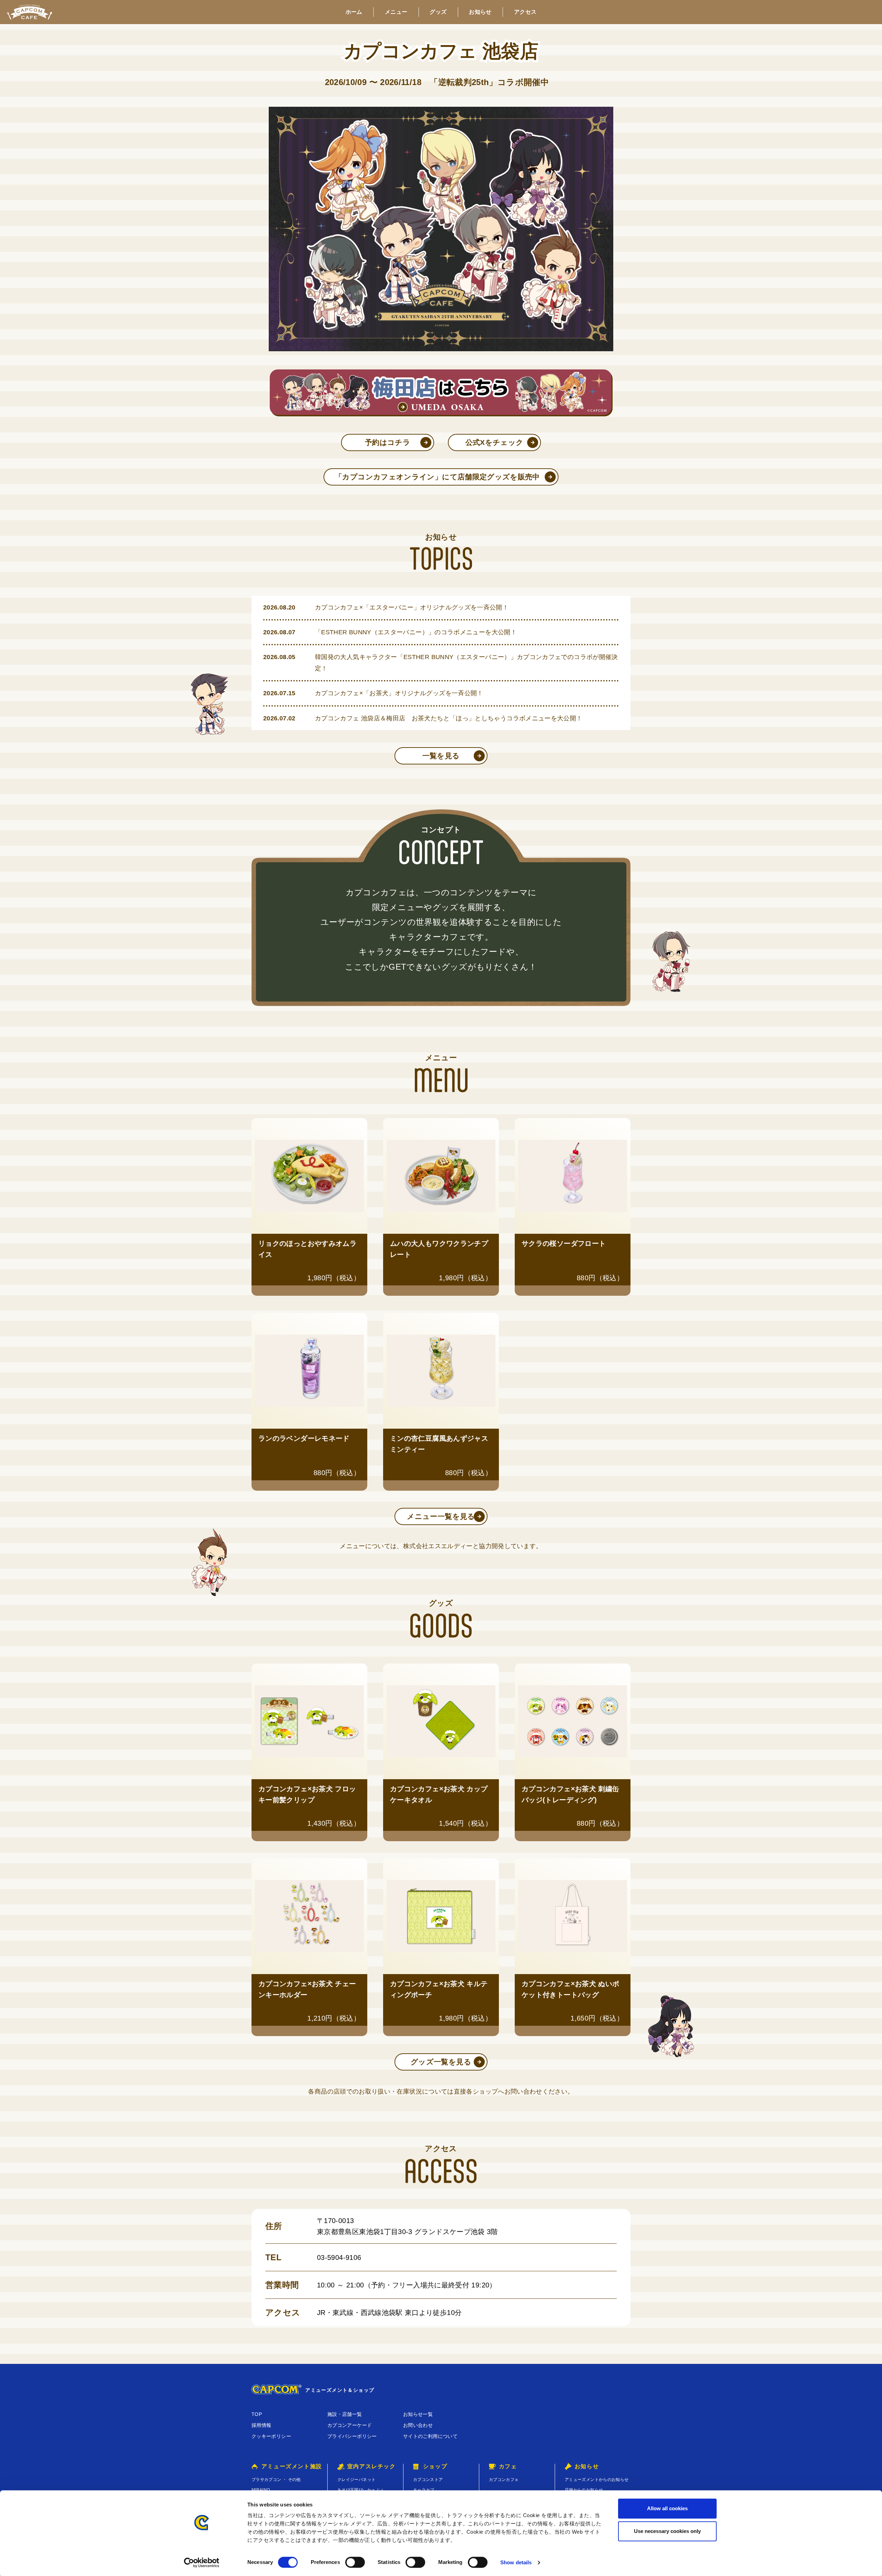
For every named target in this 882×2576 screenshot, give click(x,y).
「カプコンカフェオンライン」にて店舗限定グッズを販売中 (437, 477)
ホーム (354, 12)
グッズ (438, 12)
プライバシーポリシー (352, 2436)
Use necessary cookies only (667, 2531)
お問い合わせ (418, 2425)
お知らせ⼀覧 (418, 2414)
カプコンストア (428, 2480)
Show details (516, 2562)
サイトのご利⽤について (430, 2436)
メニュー (396, 12)
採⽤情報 (261, 2425)
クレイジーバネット (356, 2480)
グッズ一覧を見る (441, 2062)
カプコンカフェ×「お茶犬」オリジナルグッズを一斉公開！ (402, 693)
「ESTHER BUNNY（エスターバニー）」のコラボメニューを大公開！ (416, 632)
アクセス (525, 12)
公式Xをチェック (495, 442)
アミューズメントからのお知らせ (597, 2480)
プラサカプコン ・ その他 (276, 2480)
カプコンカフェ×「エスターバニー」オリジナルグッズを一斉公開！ (412, 607)
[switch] (355, 2562)
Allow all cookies (667, 2508)
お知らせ (480, 12)
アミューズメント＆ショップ (340, 2390)
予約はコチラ (388, 442)
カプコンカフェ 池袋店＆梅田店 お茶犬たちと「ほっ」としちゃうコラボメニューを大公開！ (449, 718)
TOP (257, 2414)
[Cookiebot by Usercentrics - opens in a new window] (202, 2563)
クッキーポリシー (271, 2436)
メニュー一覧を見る (441, 1516)
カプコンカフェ (504, 2480)
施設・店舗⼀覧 (345, 2414)
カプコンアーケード (350, 2425)
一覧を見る (441, 756)
